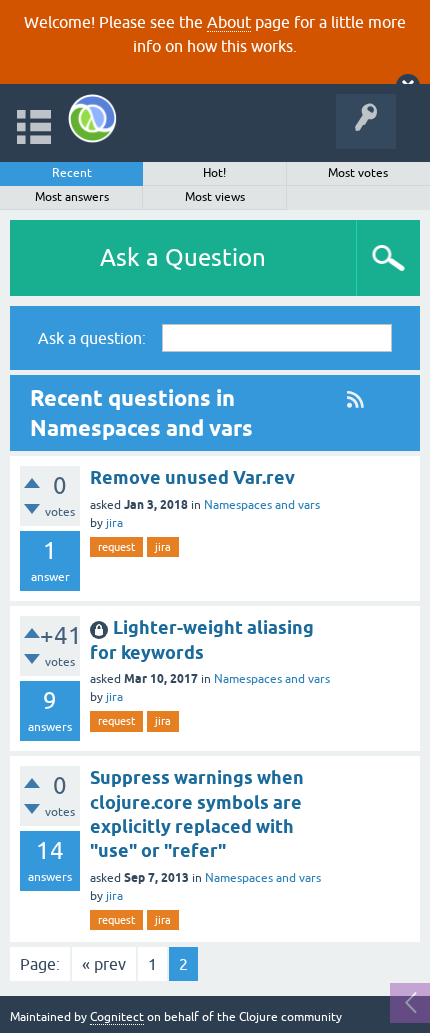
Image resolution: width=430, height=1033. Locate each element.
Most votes (358, 173)
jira (114, 523)
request (116, 547)
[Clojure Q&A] (92, 118)
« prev (104, 964)
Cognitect (117, 1017)
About (229, 22)
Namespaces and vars (262, 505)
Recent (72, 173)
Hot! (214, 173)
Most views (215, 197)
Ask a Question (183, 257)
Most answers (72, 197)
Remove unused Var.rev (192, 477)
